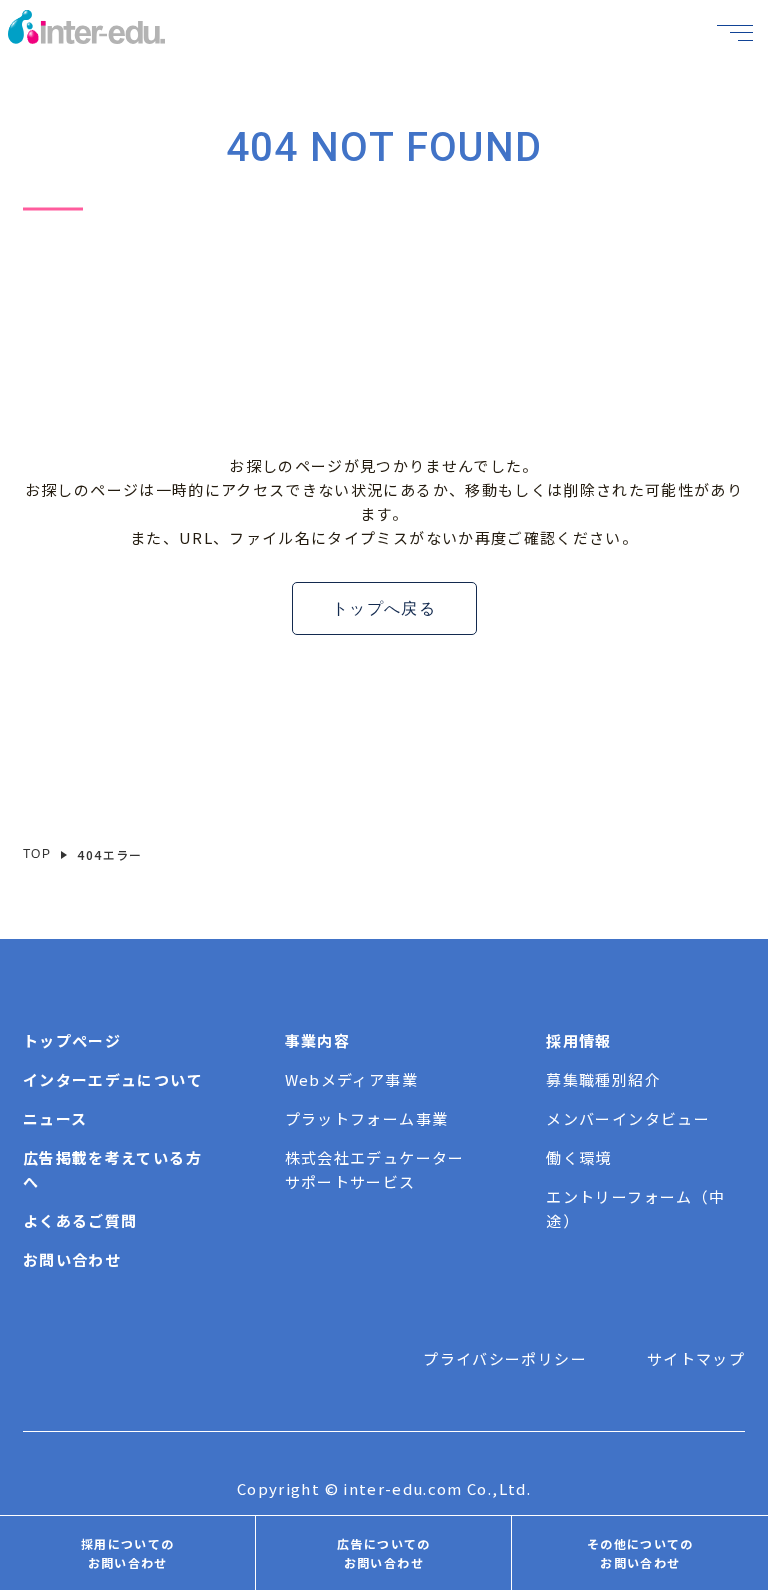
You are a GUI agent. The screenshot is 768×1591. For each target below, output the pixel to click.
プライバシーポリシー (505, 1358)
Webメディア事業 (351, 1079)
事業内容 (317, 1040)
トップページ (72, 1040)
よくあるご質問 (80, 1220)
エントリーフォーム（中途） (635, 1208)
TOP (37, 854)
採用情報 (578, 1040)
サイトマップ (696, 1358)
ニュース (55, 1118)
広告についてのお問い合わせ (383, 1553)
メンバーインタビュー (628, 1118)
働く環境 (578, 1157)
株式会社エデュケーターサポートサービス (375, 1169)
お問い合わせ (72, 1259)
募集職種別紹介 (603, 1079)
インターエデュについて (113, 1079)
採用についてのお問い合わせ (127, 1553)
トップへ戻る (384, 608)
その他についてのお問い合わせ (640, 1553)
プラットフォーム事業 (367, 1118)
